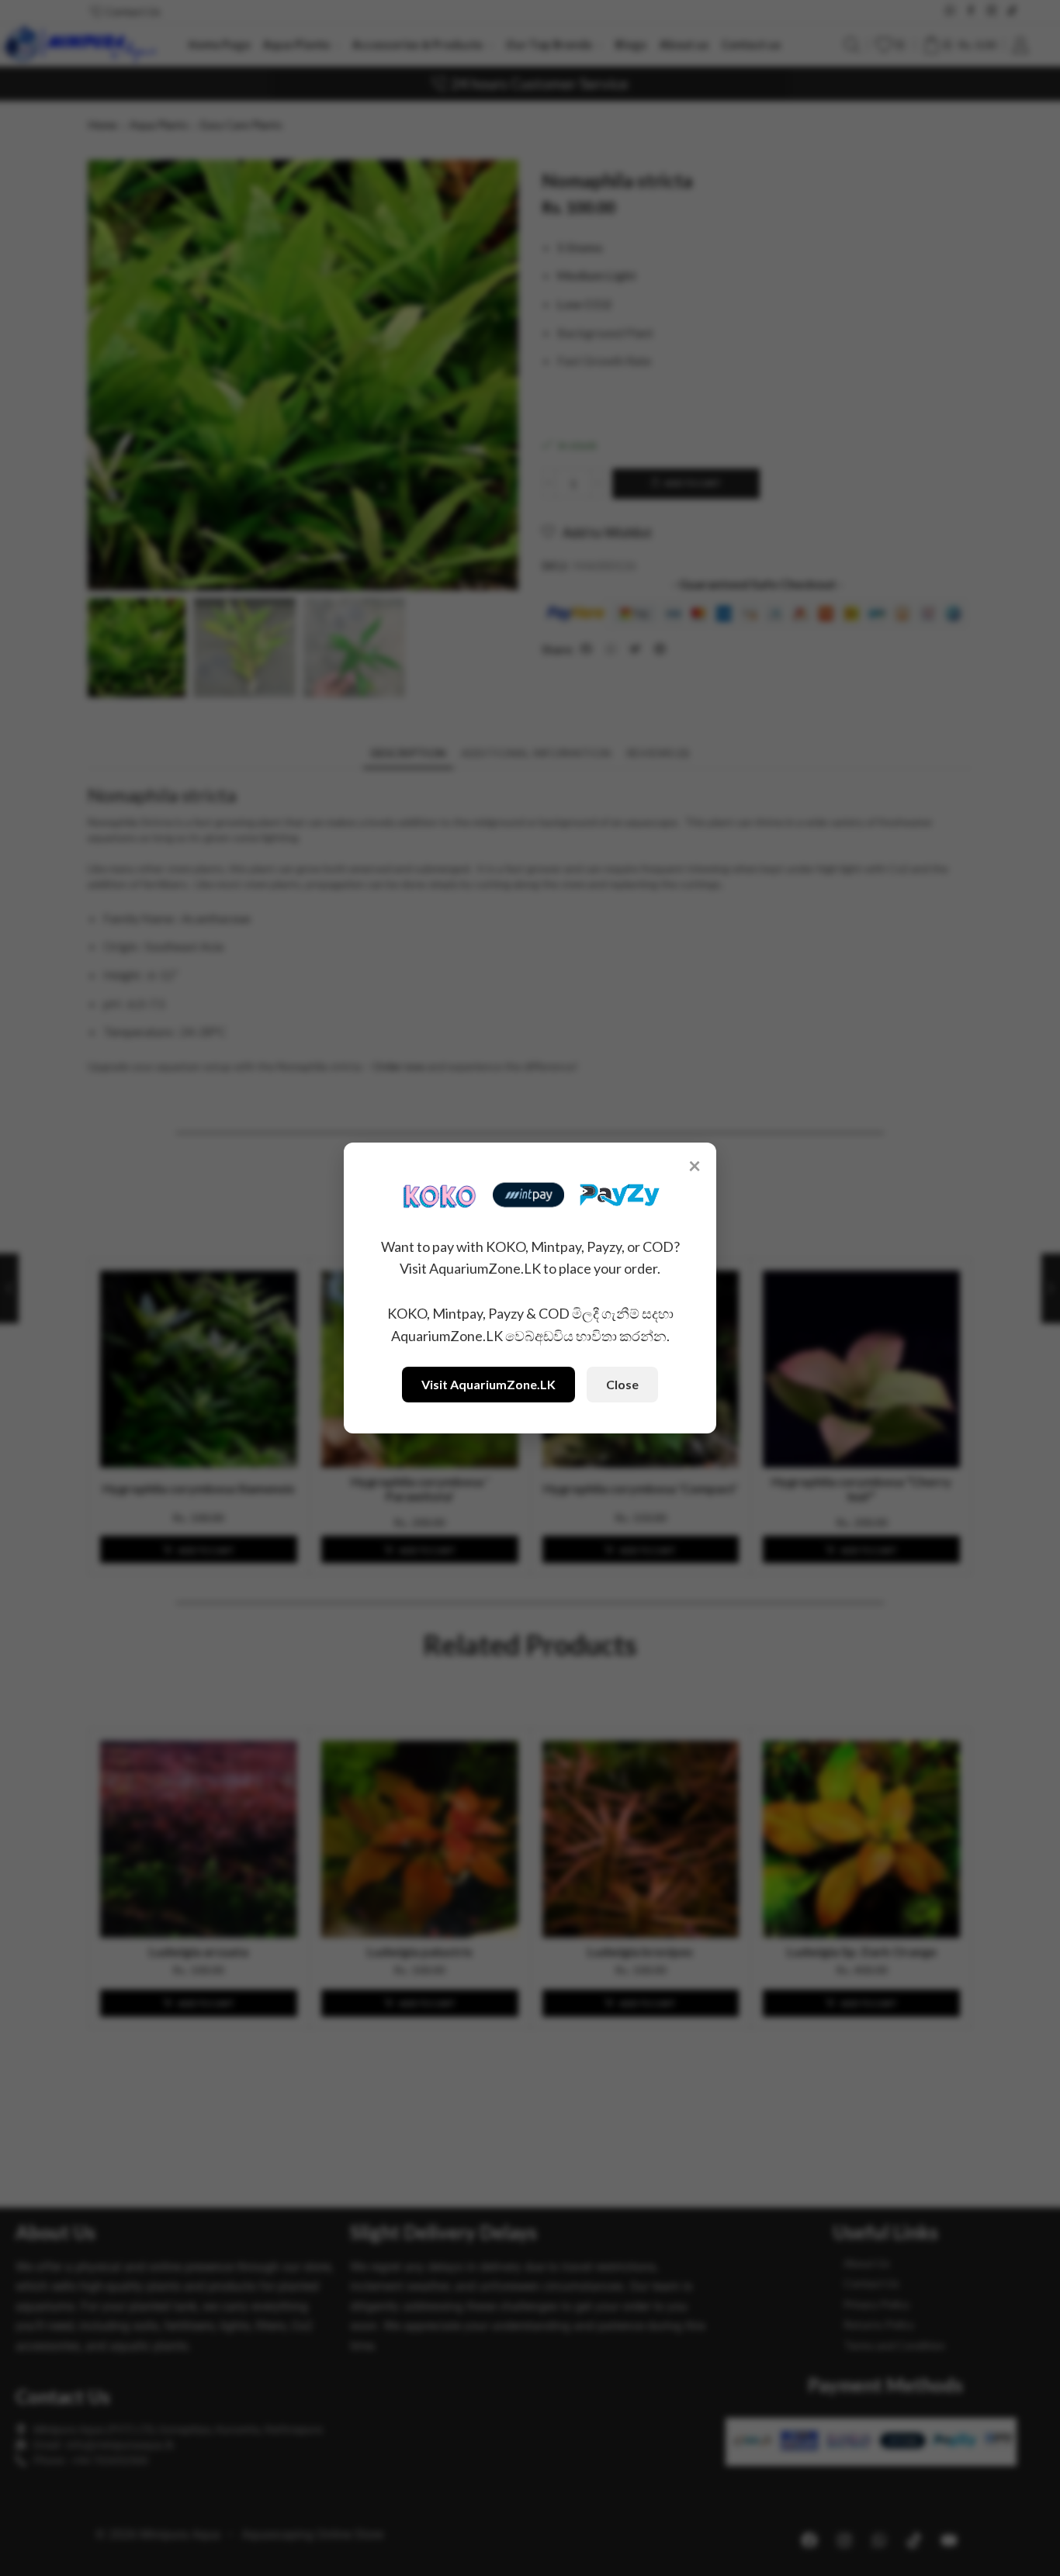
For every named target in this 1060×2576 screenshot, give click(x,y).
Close (622, 1384)
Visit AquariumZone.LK (488, 1384)
